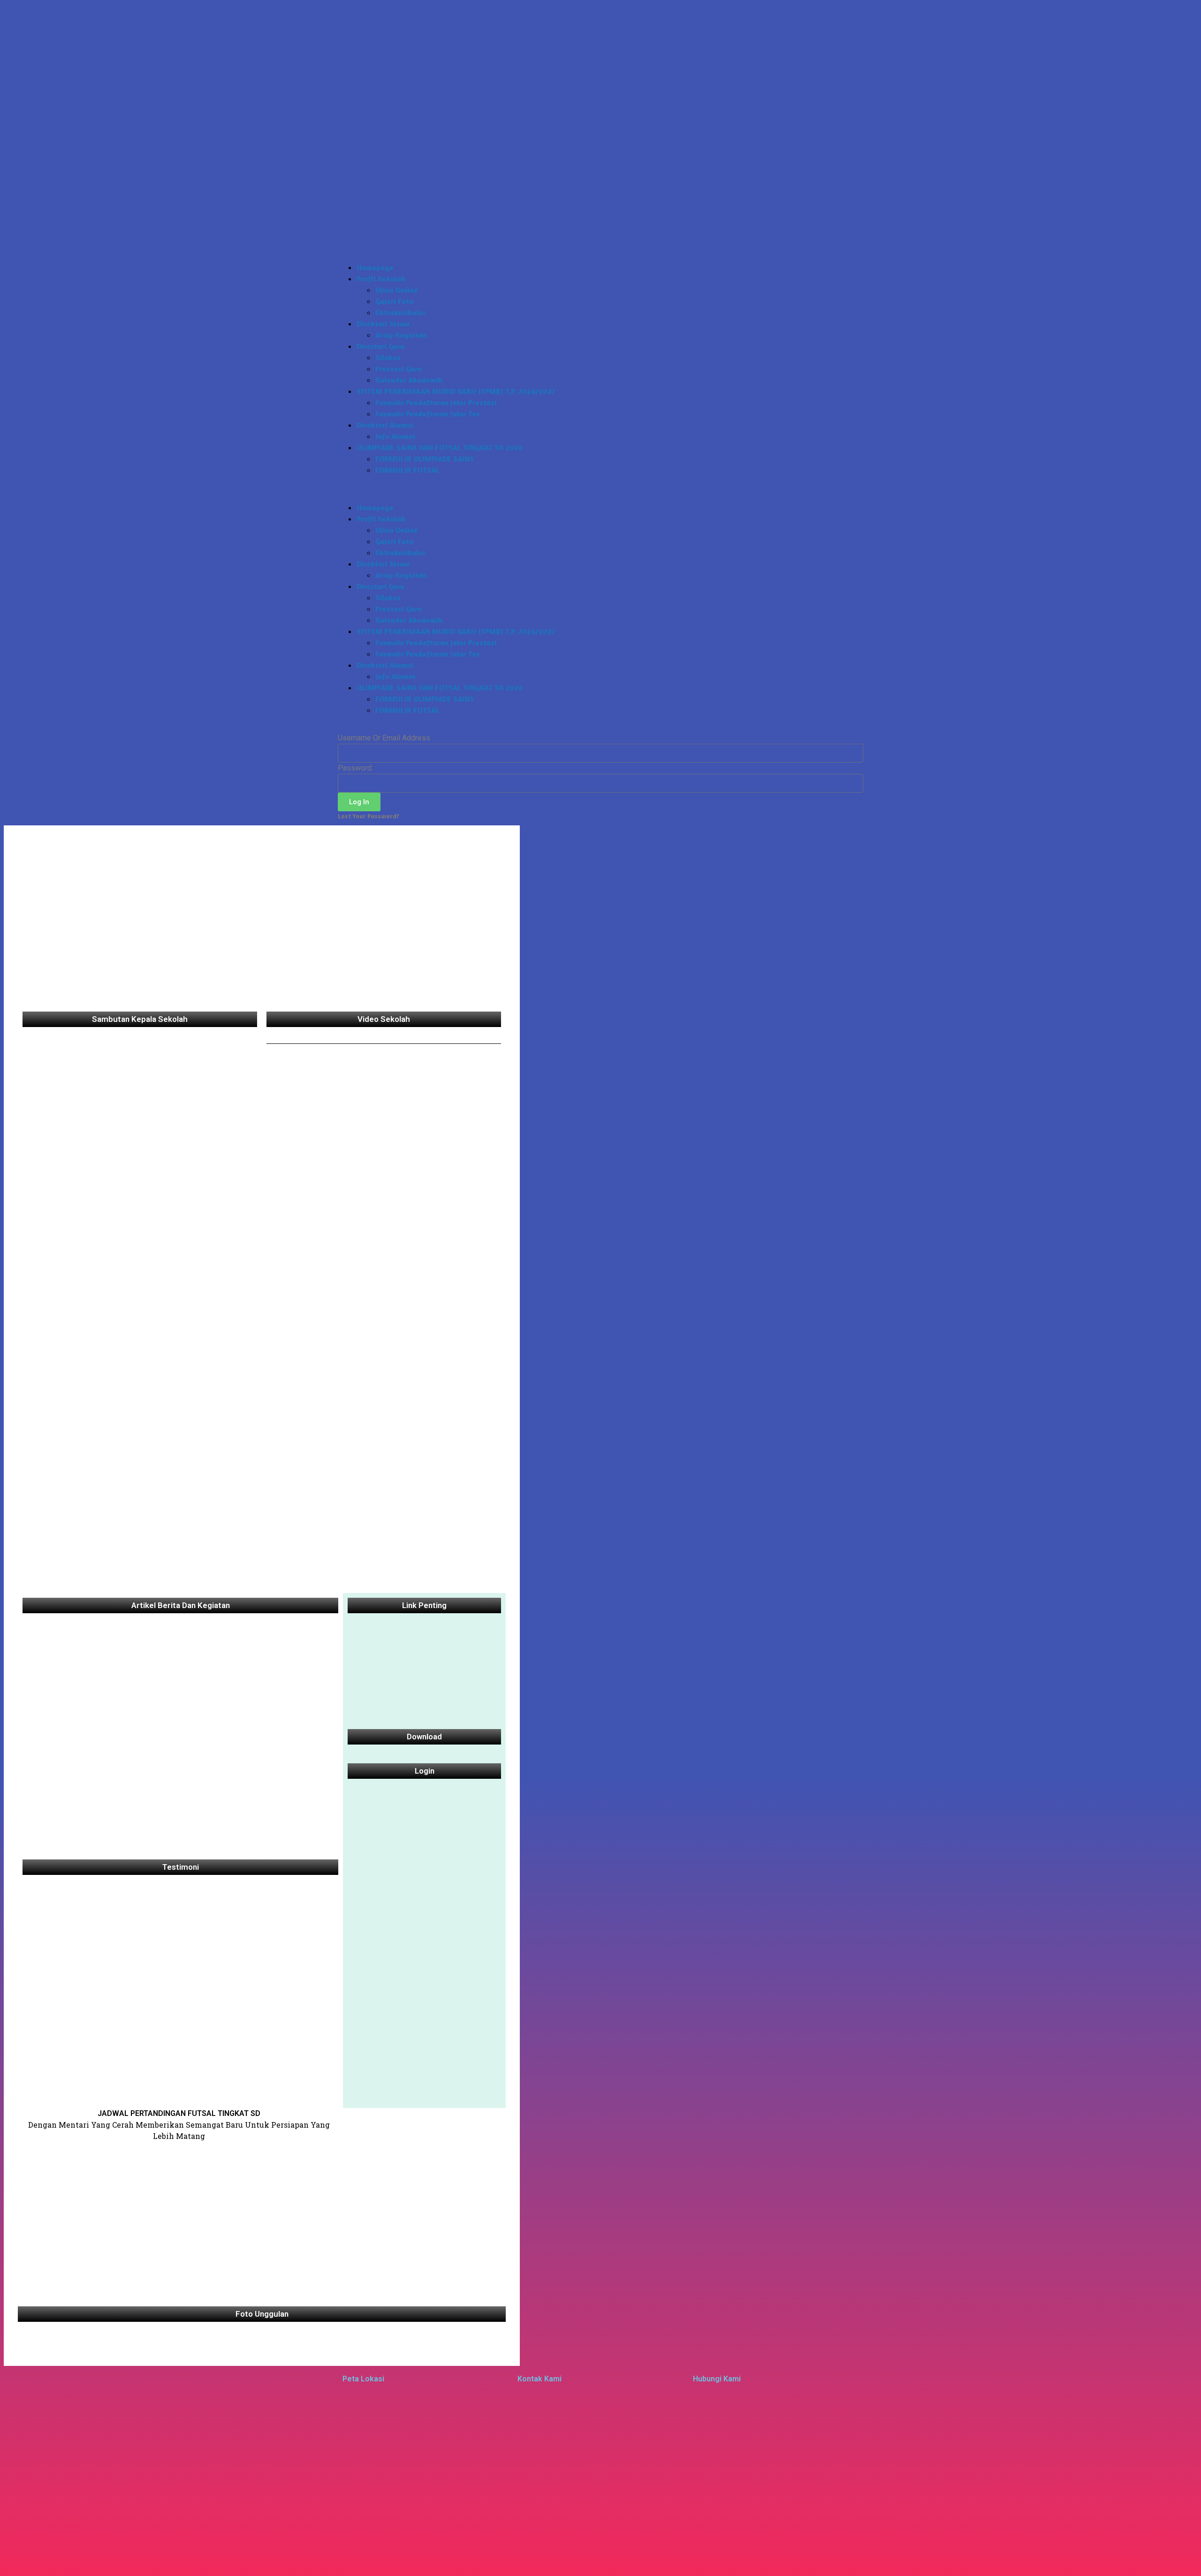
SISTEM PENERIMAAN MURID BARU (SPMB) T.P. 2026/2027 (456, 391)
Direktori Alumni (385, 425)
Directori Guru (380, 346)
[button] (600, 489)
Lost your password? (369, 816)
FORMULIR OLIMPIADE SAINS (425, 459)
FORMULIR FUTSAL (407, 470)
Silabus (388, 357)
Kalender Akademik (409, 380)
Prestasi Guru (399, 369)
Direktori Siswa (383, 324)
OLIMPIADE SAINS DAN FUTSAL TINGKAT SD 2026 (440, 447)
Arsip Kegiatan (401, 335)
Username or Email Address (384, 738)
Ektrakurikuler (400, 312)
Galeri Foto (394, 301)
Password (355, 768)
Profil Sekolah (381, 279)
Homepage (375, 267)
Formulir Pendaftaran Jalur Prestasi (436, 402)
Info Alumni (395, 436)
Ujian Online (397, 290)
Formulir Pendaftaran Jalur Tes (428, 414)
